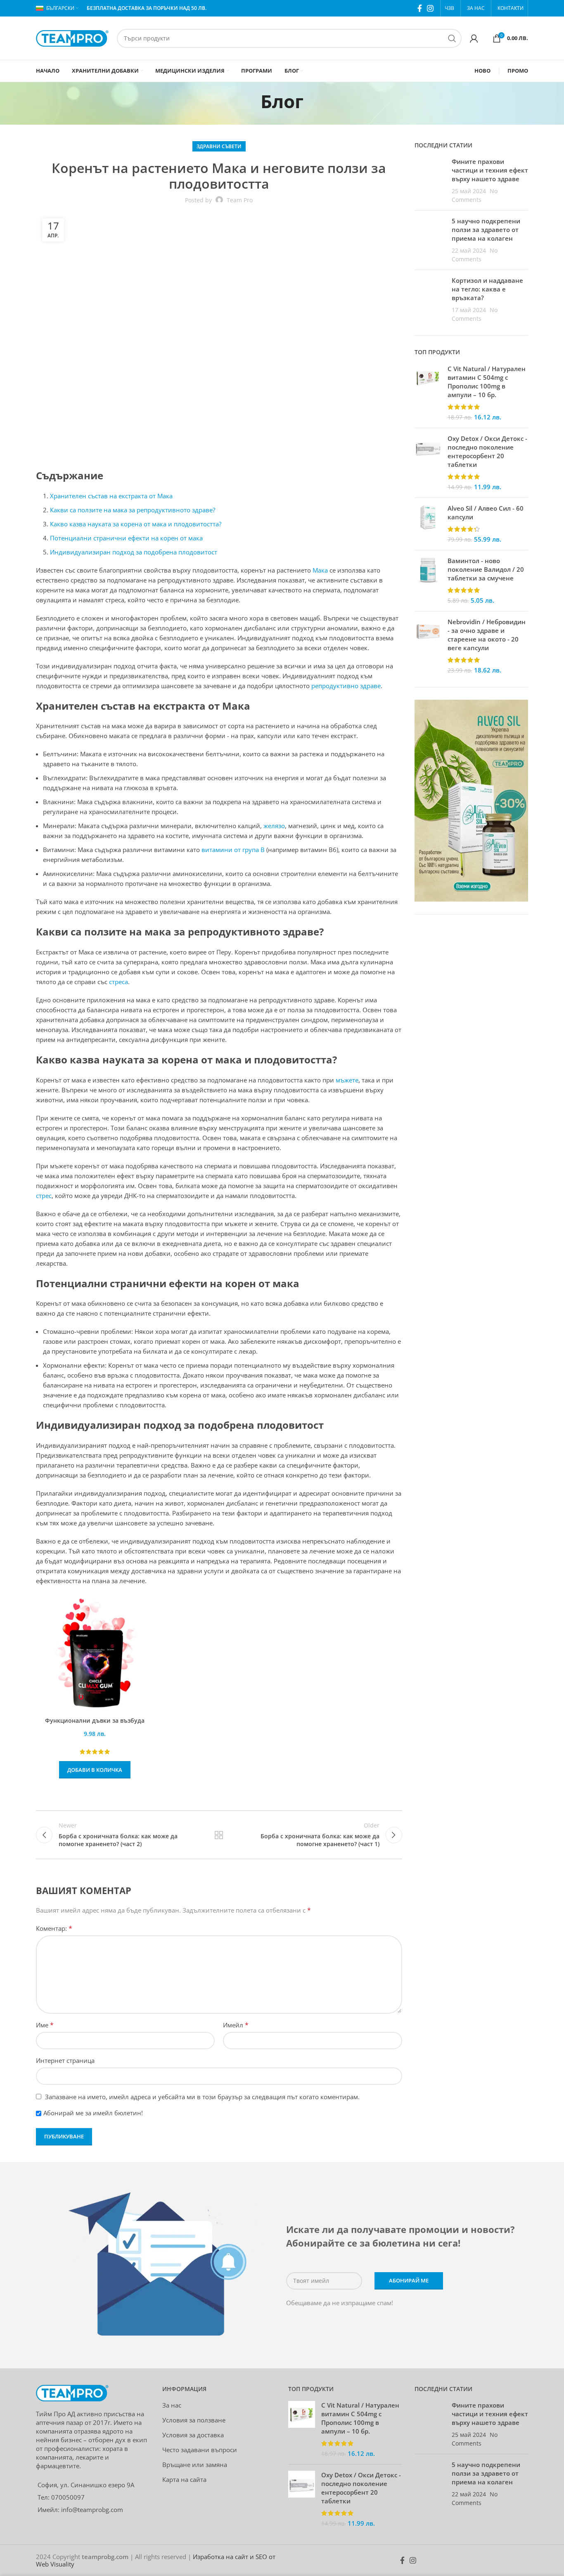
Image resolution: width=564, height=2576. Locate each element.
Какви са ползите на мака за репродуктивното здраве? (133, 510)
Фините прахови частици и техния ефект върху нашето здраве (490, 170)
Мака (320, 570)
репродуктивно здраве (346, 686)
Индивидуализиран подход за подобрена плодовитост (134, 552)
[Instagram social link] (430, 8)
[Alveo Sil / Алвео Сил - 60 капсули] (428, 524)
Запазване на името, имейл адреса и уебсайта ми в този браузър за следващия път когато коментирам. (202, 2097)
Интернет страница (65, 2060)
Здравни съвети (219, 146)
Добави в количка (95, 1770)
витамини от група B (234, 850)
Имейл (236, 2025)
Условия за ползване (194, 2420)
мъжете (347, 1080)
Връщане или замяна (195, 2465)
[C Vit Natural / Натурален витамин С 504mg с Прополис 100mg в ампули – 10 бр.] (428, 393)
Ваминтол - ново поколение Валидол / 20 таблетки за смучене (486, 569)
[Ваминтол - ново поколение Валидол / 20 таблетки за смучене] (428, 581)
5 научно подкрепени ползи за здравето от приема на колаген (486, 230)
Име (45, 2025)
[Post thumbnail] (430, 181)
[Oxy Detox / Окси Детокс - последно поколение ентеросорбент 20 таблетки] (428, 463)
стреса (118, 982)
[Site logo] (72, 38)
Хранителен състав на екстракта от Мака (111, 496)
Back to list (219, 1835)
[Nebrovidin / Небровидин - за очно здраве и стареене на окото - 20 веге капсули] (428, 646)
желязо (274, 826)
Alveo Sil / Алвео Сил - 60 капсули (486, 513)
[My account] (474, 38)
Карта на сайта (184, 2479)
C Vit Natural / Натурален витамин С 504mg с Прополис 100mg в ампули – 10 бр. (487, 382)
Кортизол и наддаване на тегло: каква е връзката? (487, 289)
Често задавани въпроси (200, 2450)
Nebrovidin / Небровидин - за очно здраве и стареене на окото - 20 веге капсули (487, 635)
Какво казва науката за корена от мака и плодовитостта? (136, 524)
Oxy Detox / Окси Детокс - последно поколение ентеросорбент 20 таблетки (487, 451)
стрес (44, 1196)
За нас (172, 2405)
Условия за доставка (193, 2435)
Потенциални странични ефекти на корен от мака (126, 538)
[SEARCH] (452, 38)
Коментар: (54, 1928)
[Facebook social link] (420, 8)
